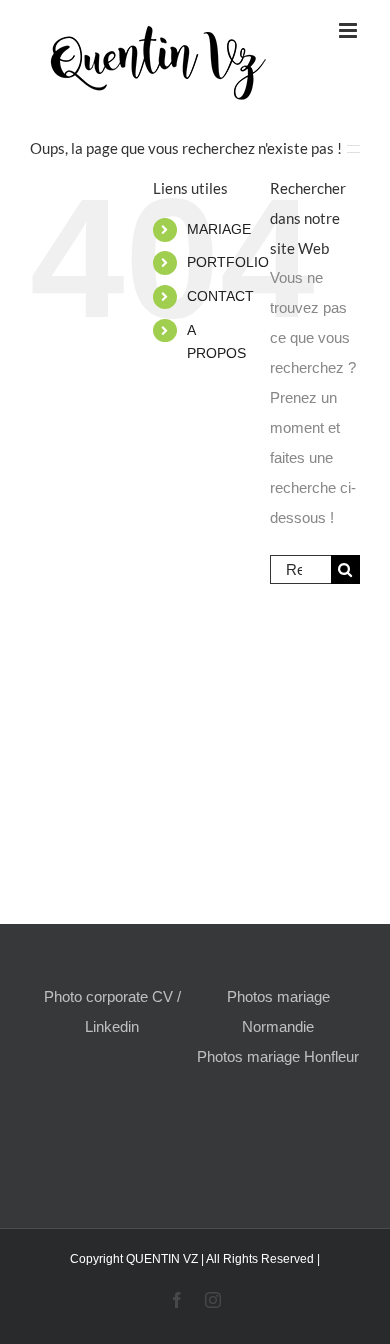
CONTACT (220, 296)
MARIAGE (219, 229)
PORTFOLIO (228, 262)
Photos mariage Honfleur (278, 1056)
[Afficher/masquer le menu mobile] (349, 30)
